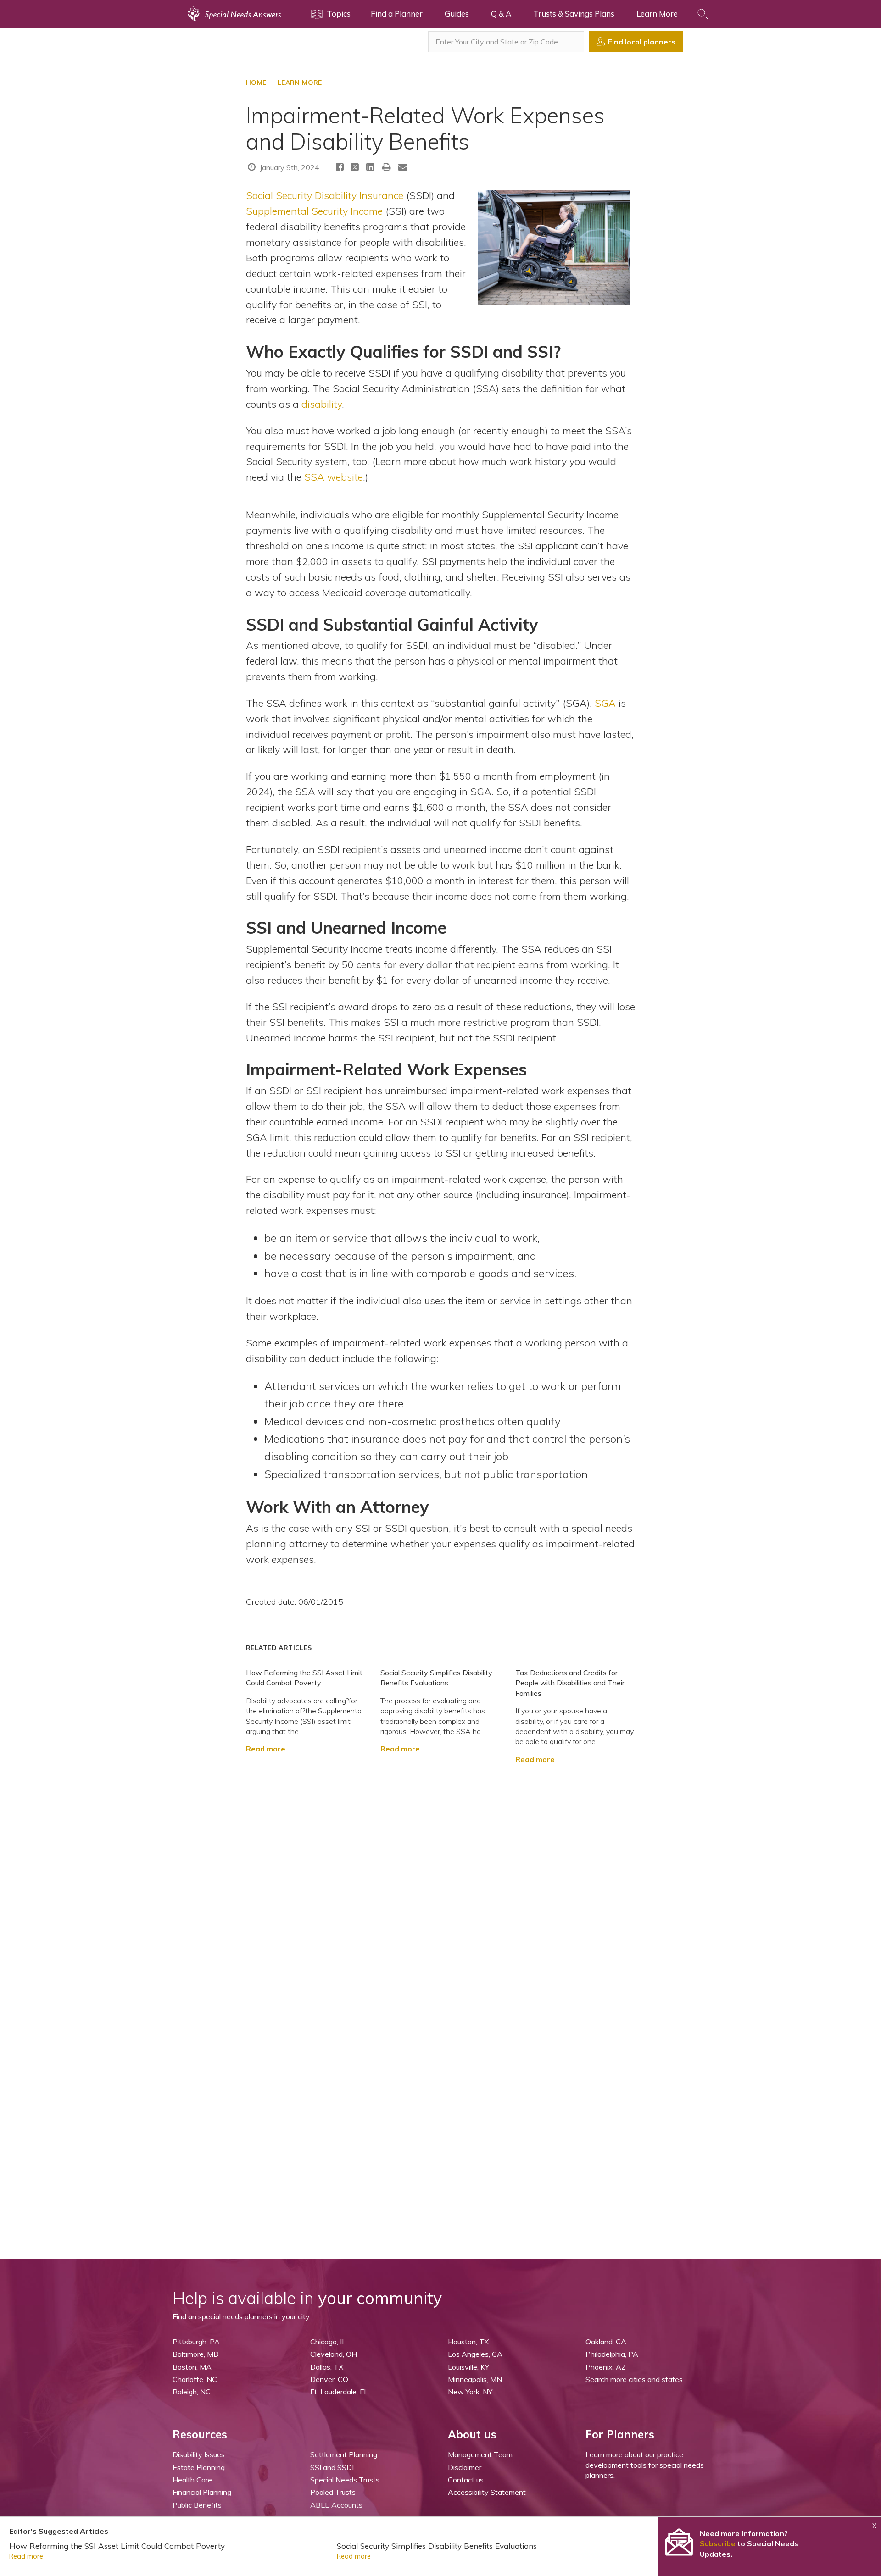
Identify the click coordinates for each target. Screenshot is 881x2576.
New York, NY (470, 2392)
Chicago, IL (328, 2342)
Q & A (501, 14)
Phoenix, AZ (606, 2367)
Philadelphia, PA (612, 2354)
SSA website (334, 477)
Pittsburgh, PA (196, 2342)
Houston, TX (468, 2342)
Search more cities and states (634, 2379)
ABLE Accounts (336, 2505)
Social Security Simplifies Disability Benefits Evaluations (437, 2546)
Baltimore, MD (196, 2354)
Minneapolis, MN (475, 2379)
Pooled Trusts (333, 2492)
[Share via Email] (403, 167)
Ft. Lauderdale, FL (339, 2392)
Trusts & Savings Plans (574, 14)
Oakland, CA (606, 2342)
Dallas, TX (327, 2367)
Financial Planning (202, 2492)
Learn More (657, 14)
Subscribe (718, 2543)
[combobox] (506, 42)
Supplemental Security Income (314, 211)
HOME (256, 83)
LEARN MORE (300, 83)
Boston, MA (192, 2367)
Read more (266, 1749)
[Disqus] (440, 1879)
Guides (457, 14)
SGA (605, 703)
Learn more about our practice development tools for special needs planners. (645, 2465)
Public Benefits (197, 2505)
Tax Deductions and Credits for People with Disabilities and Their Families (570, 1683)
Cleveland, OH (334, 2354)
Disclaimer (465, 2467)
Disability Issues (199, 2454)
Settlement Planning (344, 2454)
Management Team (480, 2454)
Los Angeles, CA (475, 2354)
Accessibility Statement (487, 2492)
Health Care (192, 2480)
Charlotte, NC (195, 2379)
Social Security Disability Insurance (325, 195)
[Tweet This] (355, 168)
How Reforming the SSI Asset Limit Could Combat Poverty (117, 2546)
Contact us (466, 2480)
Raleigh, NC (192, 2392)
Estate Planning (199, 2467)
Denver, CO (329, 2379)
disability (322, 404)
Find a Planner (397, 14)
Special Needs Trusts (345, 2480)
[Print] (387, 167)
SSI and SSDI (332, 2467)
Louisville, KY (468, 2367)
